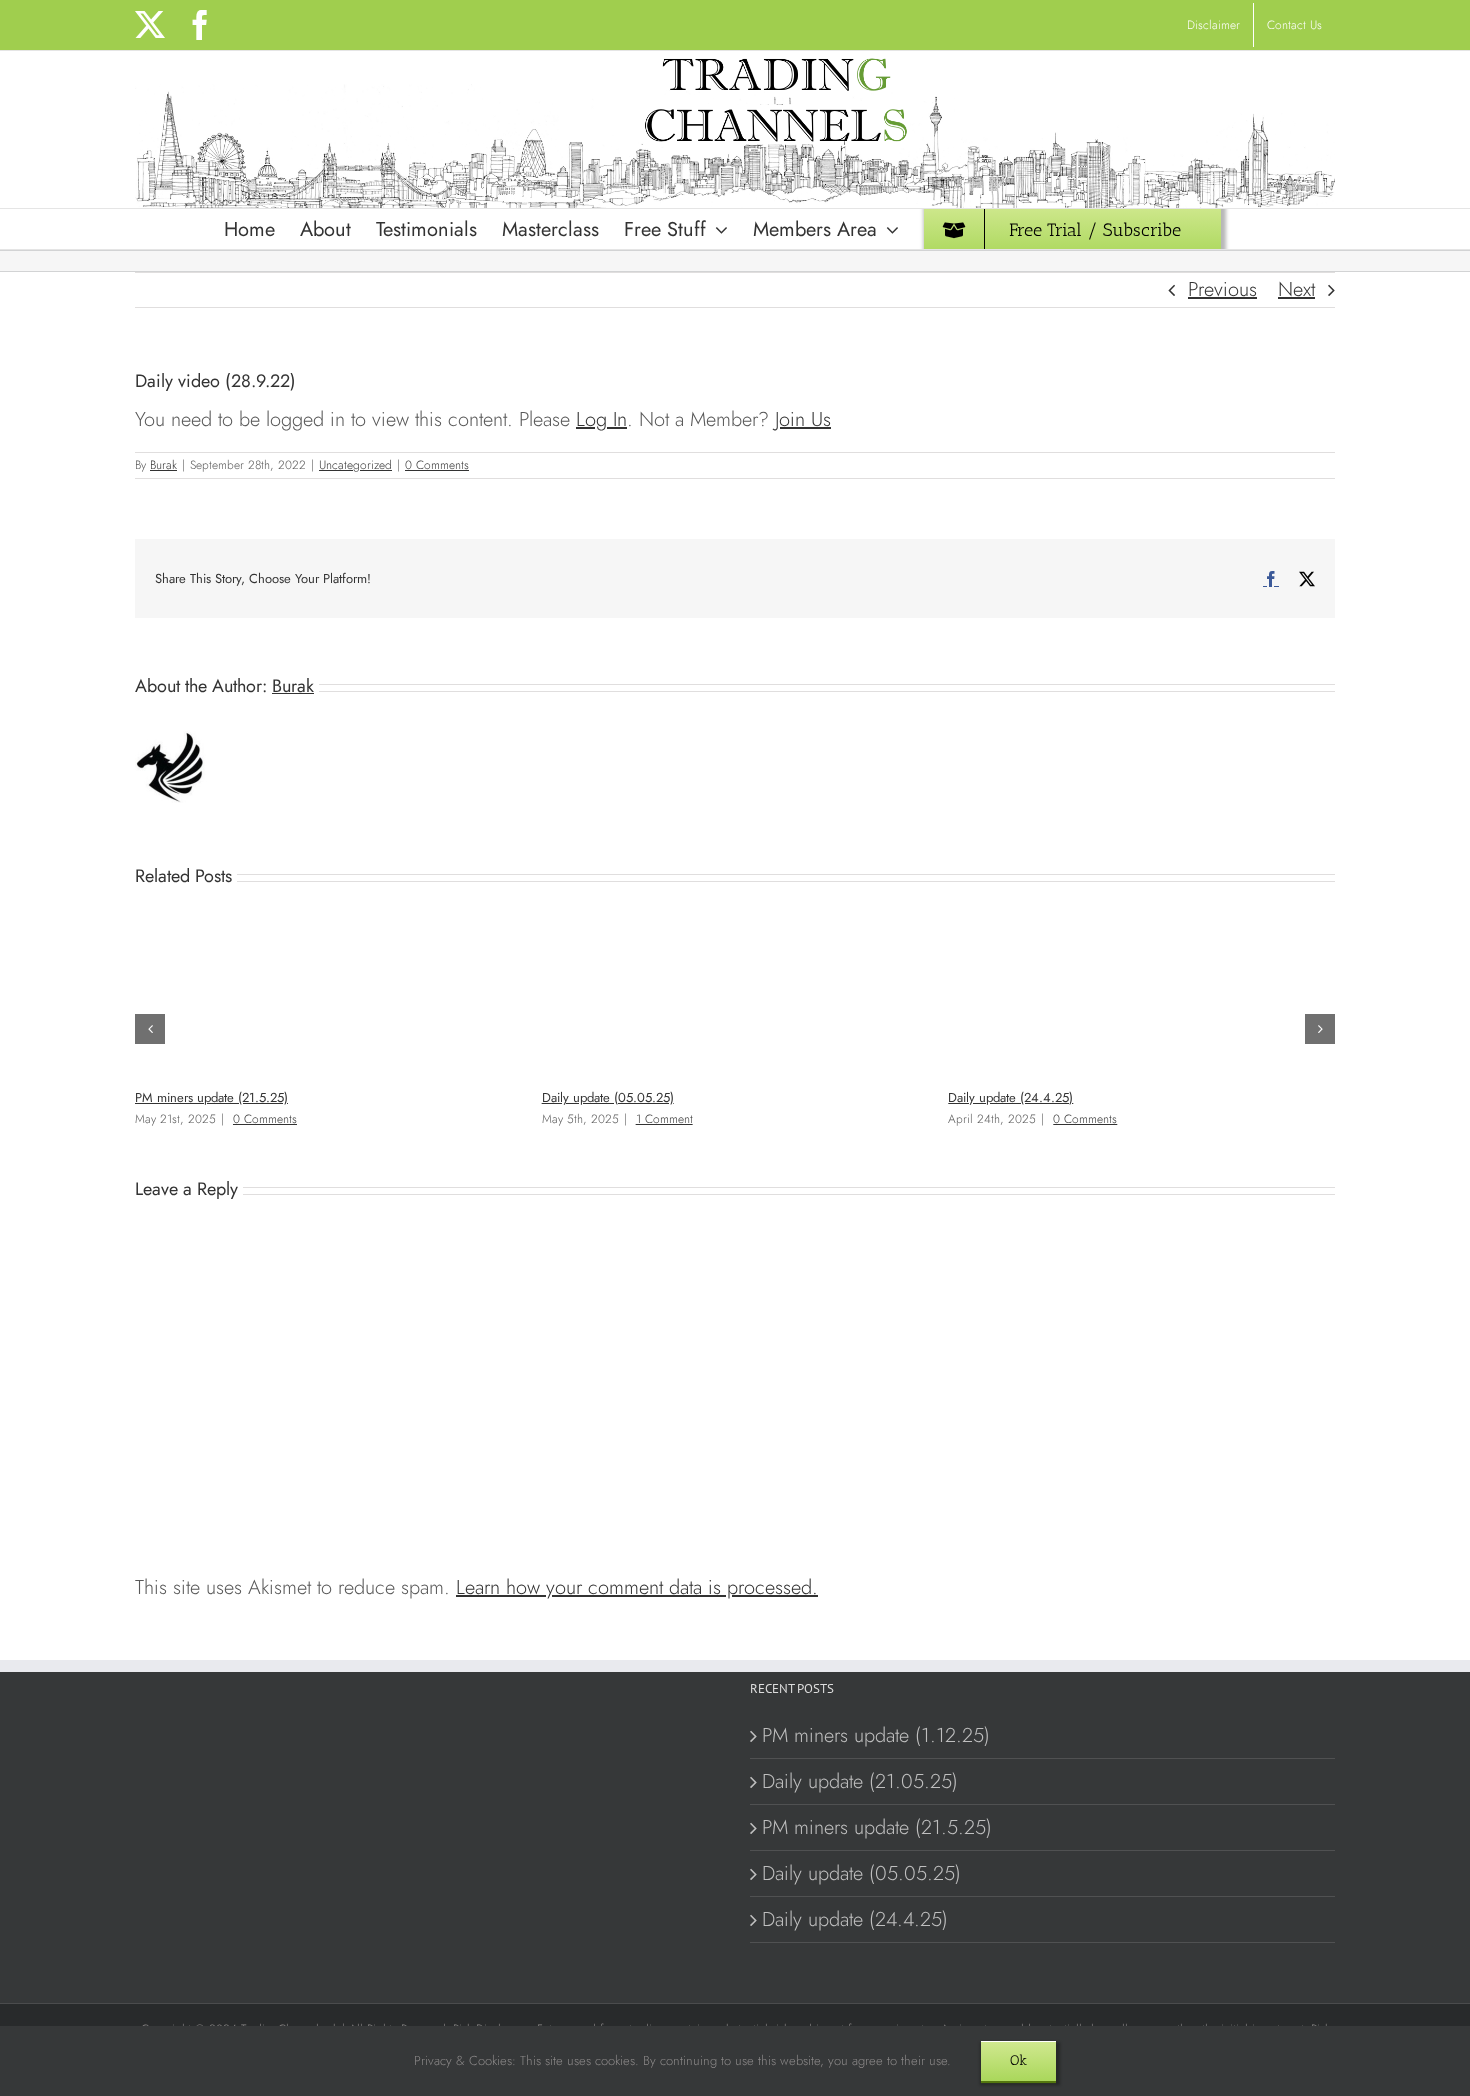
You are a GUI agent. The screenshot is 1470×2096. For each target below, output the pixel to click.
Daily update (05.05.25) (608, 1097)
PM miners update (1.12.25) (876, 1735)
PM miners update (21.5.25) (211, 1097)
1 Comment (664, 1119)
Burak (163, 465)
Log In (601, 419)
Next (1296, 289)
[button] (150, 1029)
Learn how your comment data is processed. (637, 1587)
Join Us (803, 419)
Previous (1222, 289)
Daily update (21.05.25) (860, 1781)
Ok (1018, 2060)
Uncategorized (355, 465)
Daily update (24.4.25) (1010, 1097)
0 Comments (437, 465)
